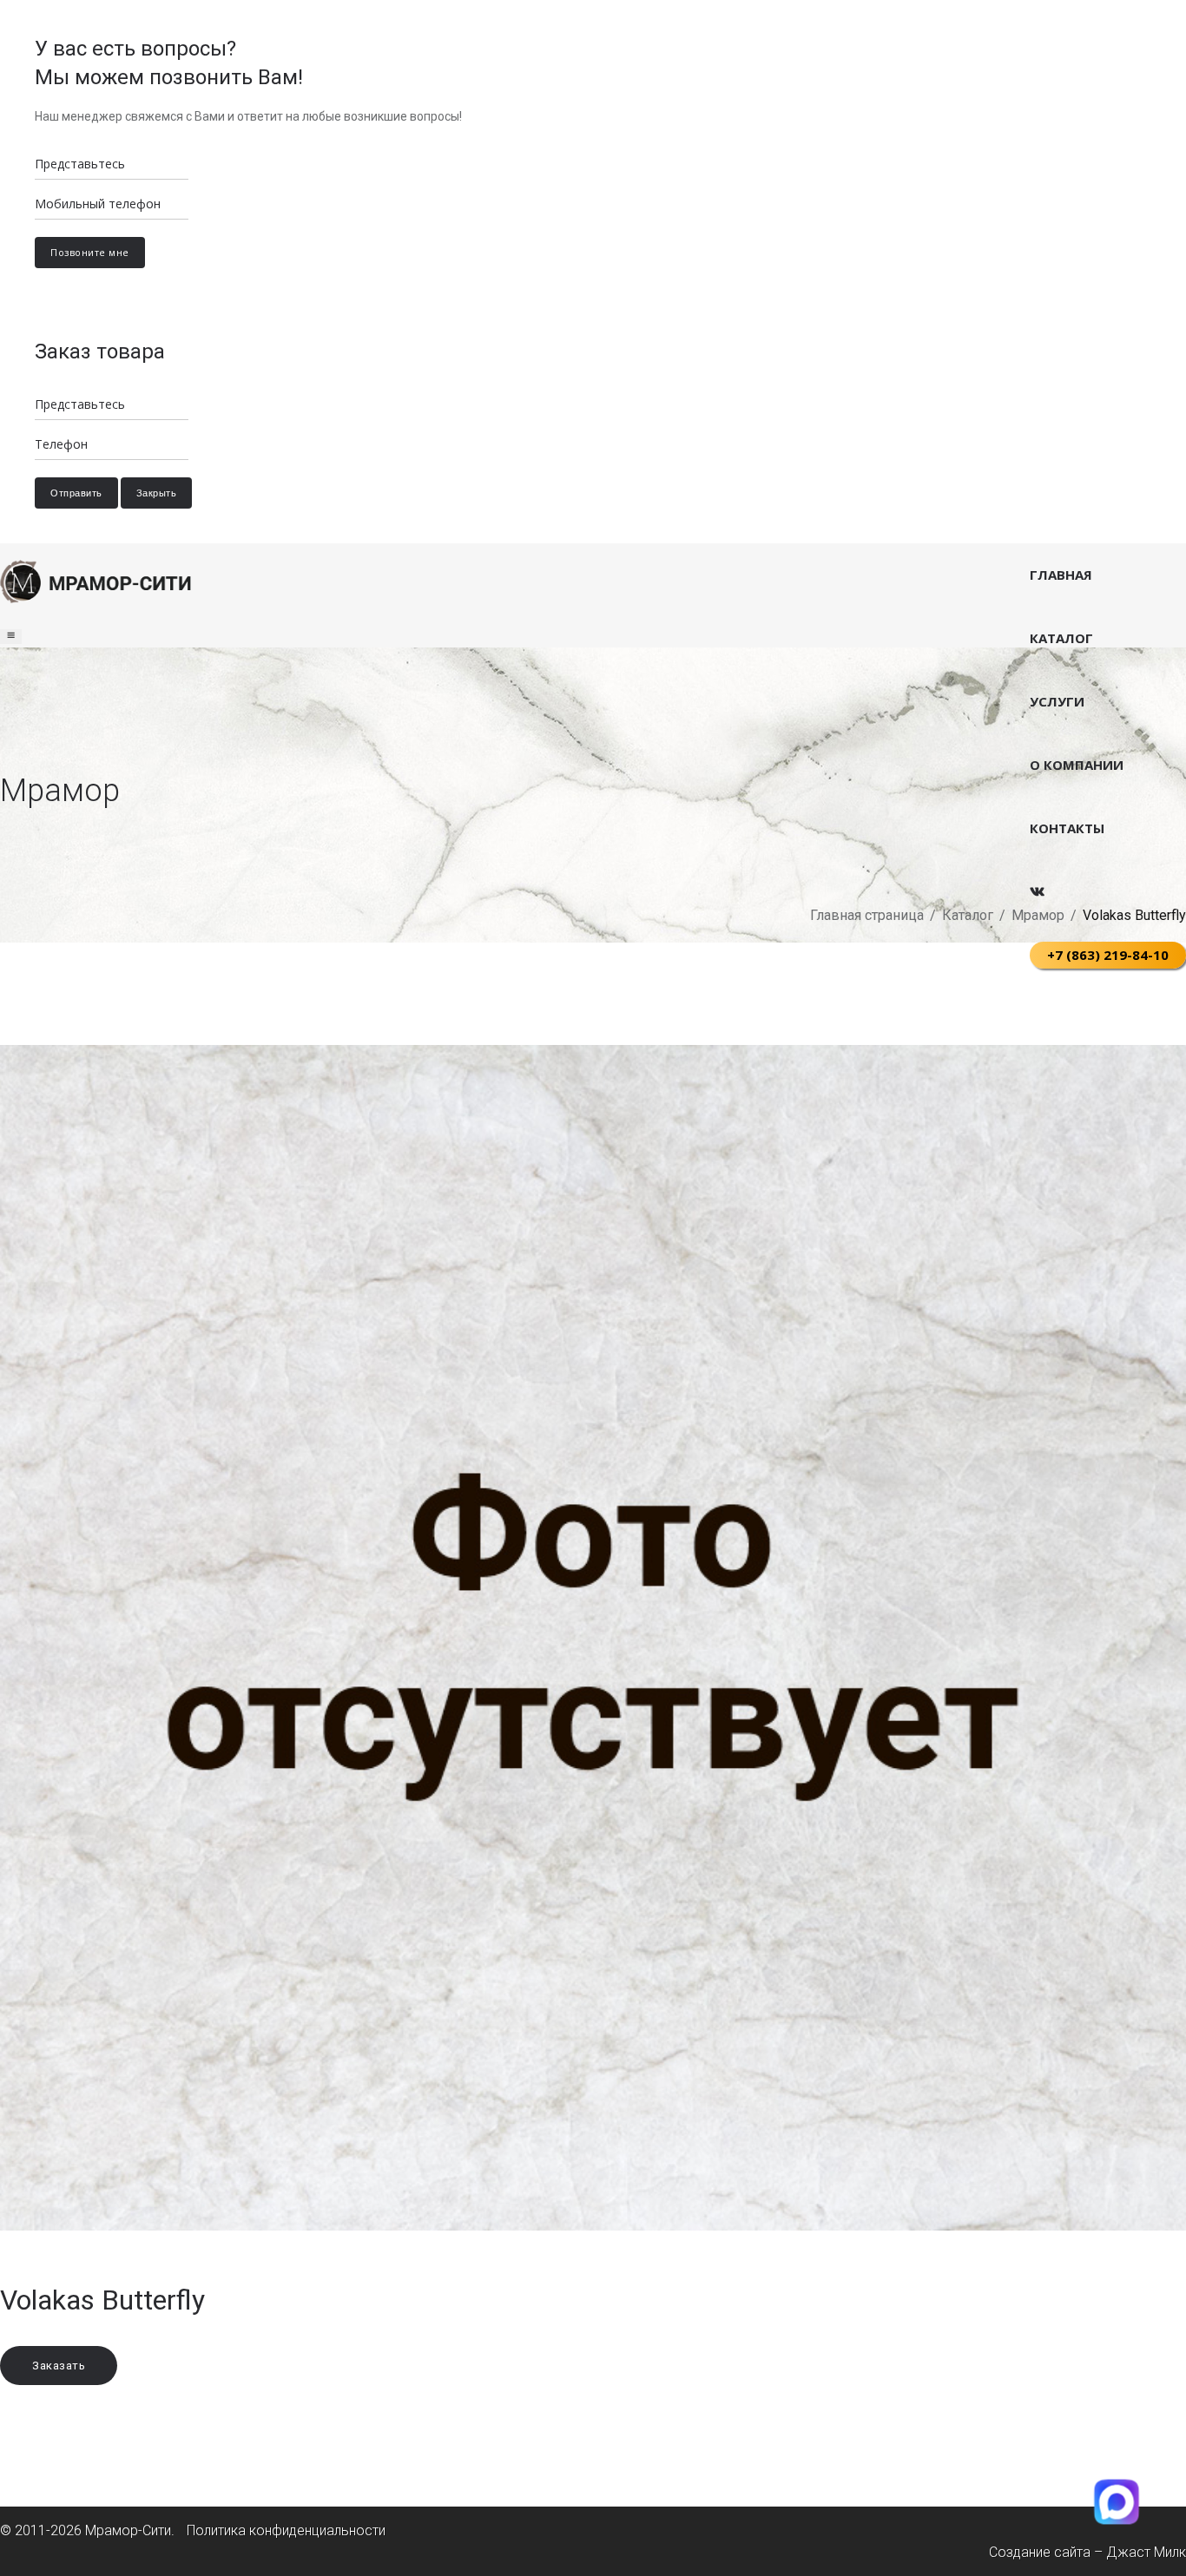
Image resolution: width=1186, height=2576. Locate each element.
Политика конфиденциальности (286, 2530)
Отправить (76, 493)
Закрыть (157, 493)
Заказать (59, 2366)
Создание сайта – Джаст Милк (1087, 2552)
